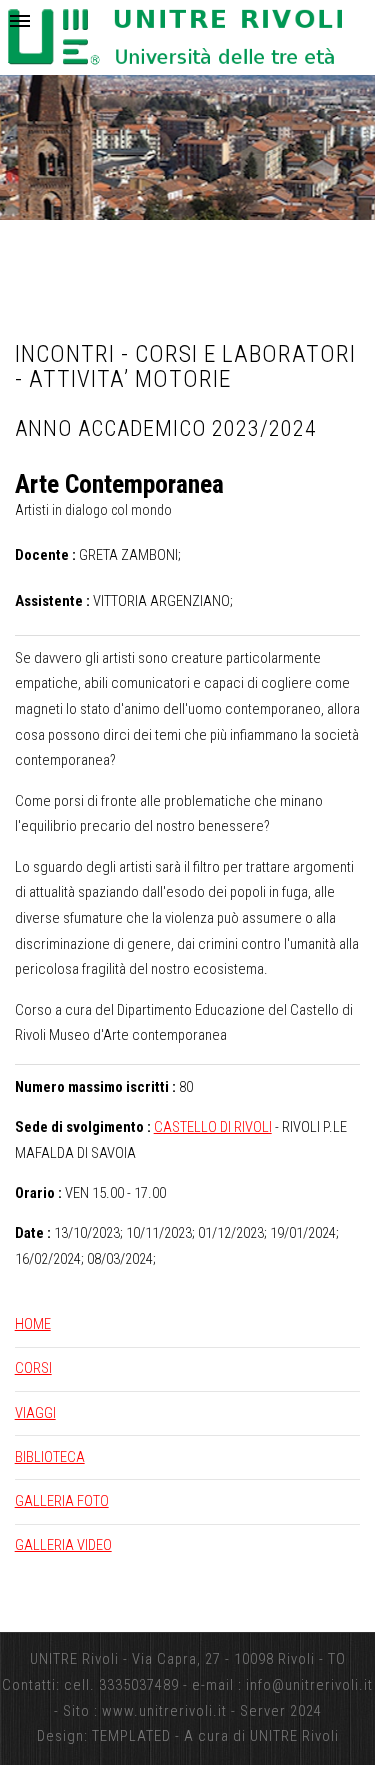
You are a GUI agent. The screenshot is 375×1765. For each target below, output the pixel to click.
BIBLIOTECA (50, 1457)
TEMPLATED (131, 1736)
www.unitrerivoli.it (164, 1711)
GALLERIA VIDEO (63, 1545)
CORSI (33, 1368)
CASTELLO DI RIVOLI (213, 1127)
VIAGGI (35, 1413)
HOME (33, 1324)
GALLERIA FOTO (62, 1501)
